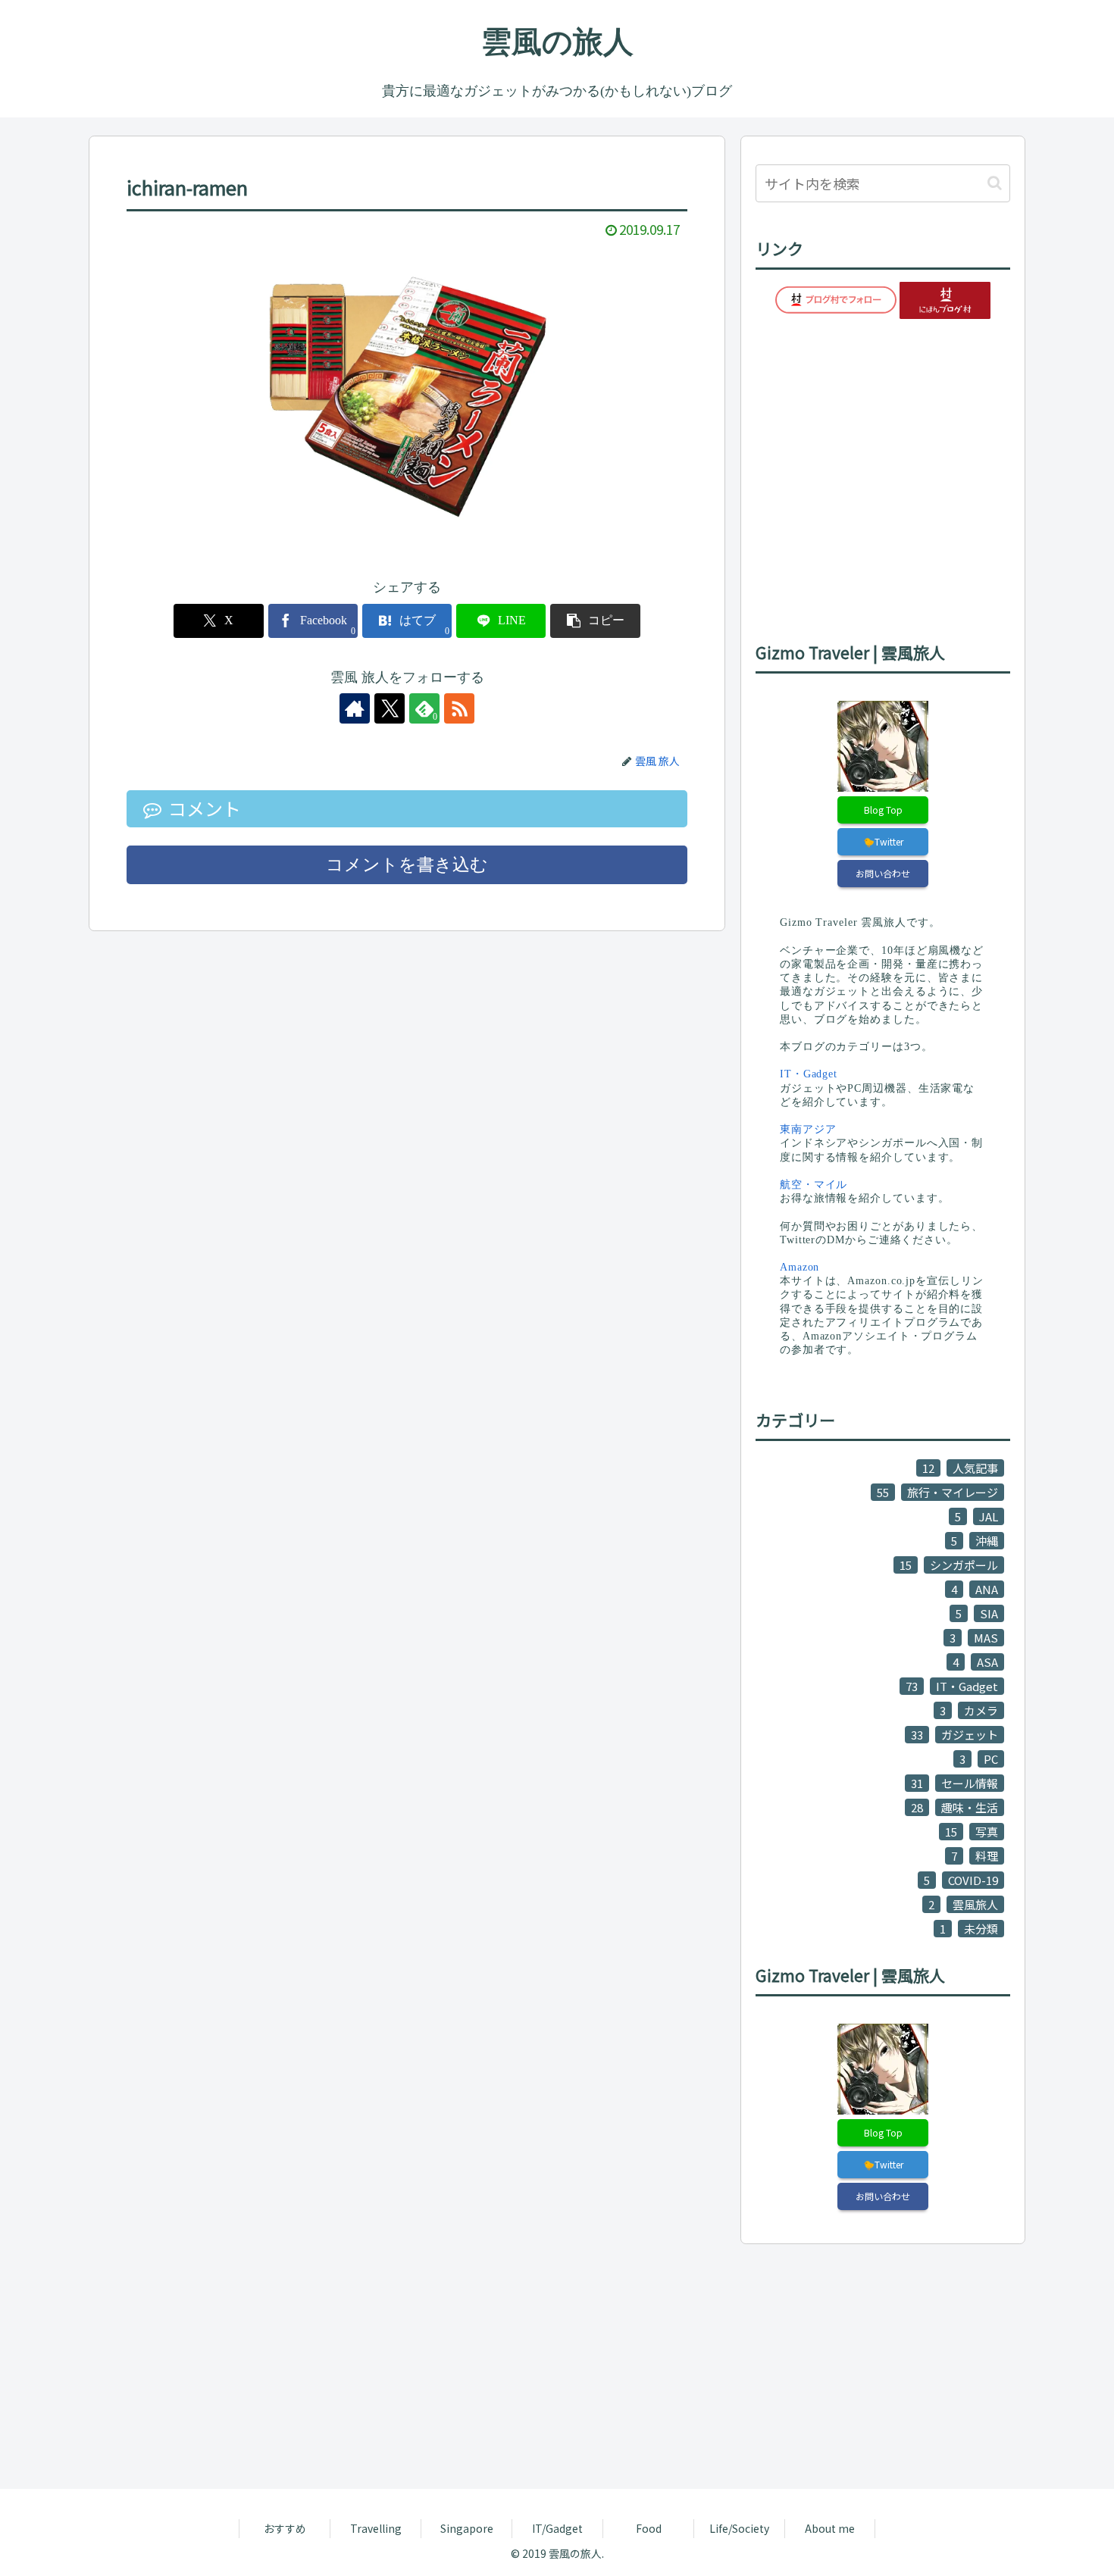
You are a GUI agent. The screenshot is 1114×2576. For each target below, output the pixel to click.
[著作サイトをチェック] (355, 708)
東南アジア (808, 1129)
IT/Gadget (557, 2528)
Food (649, 2528)
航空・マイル (814, 1185)
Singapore (467, 2528)
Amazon (800, 1267)
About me (830, 2528)
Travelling (376, 2528)
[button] (595, 621)
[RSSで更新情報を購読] (459, 708)
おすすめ (285, 2528)
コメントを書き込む (407, 865)
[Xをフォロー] (390, 708)
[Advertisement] (543, 2364)
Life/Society (739, 2528)
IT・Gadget (809, 1074)
